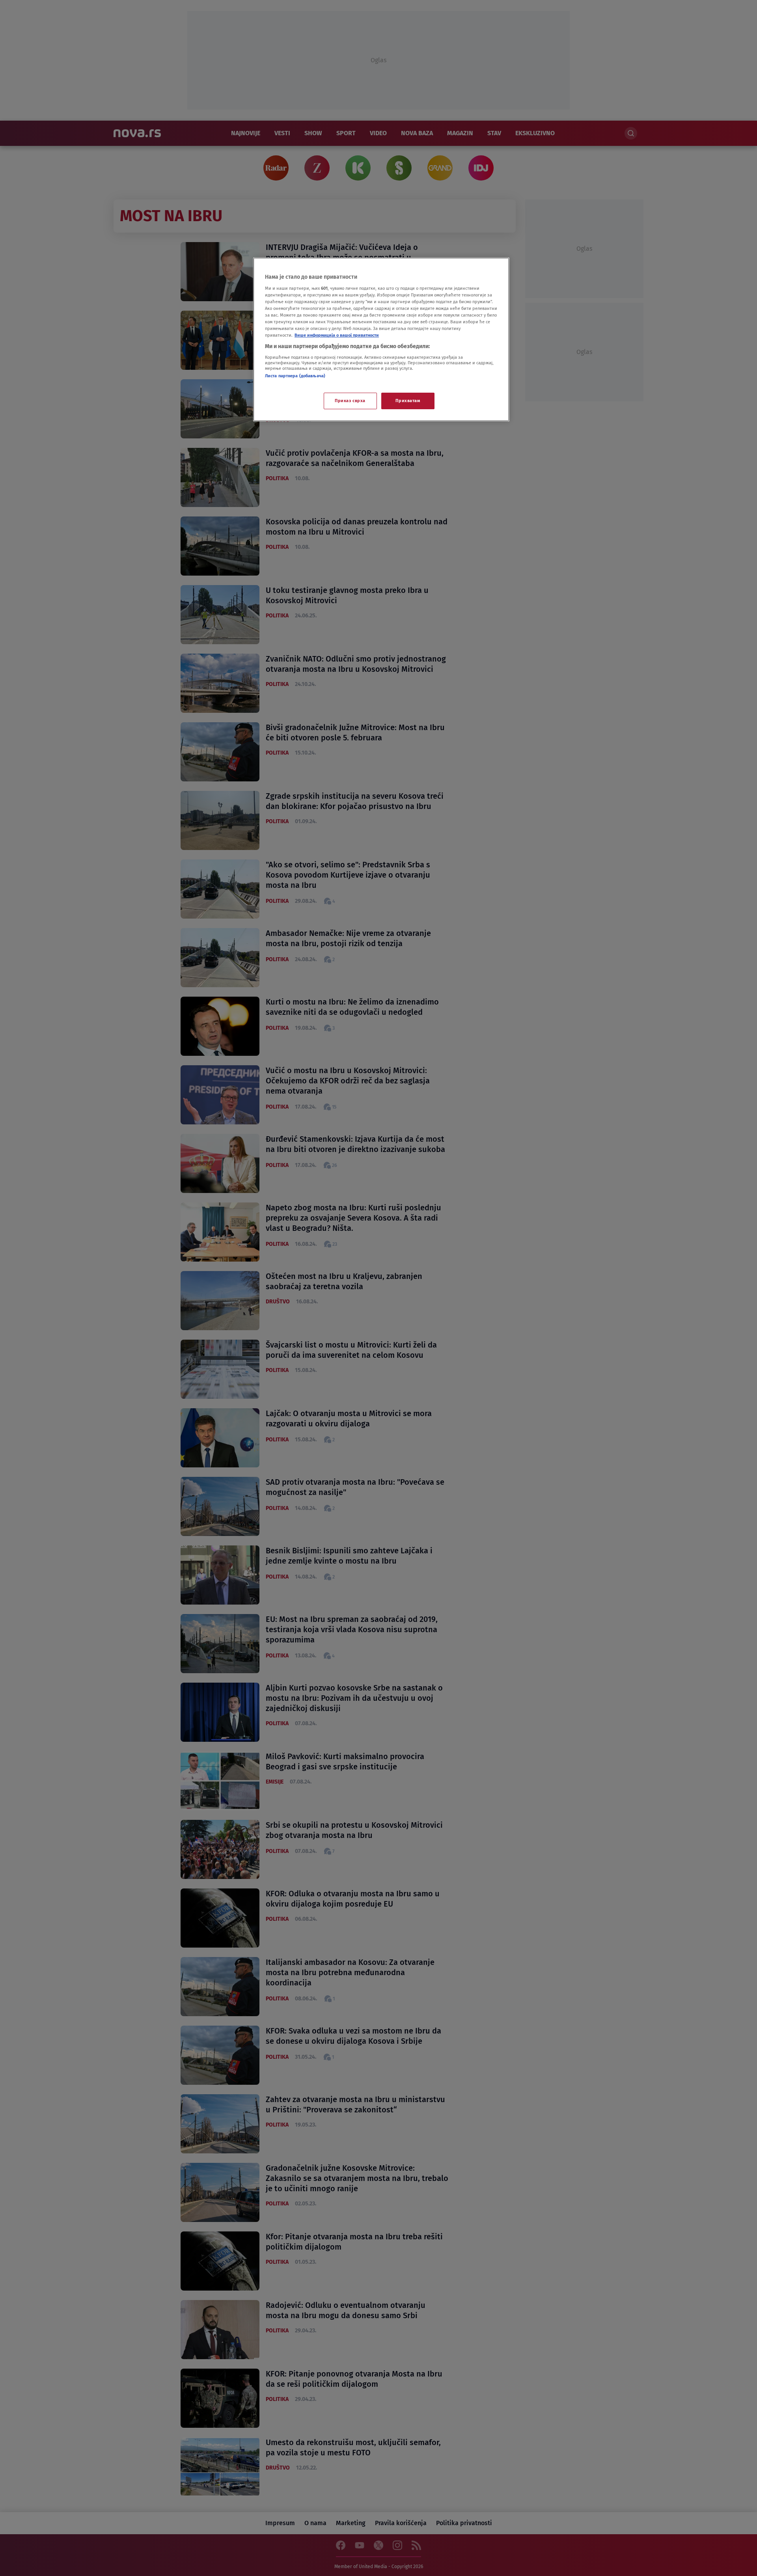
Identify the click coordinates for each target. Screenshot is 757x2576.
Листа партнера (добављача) (295, 376)
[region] (381, 339)
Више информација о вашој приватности (337, 335)
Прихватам (408, 401)
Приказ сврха (350, 401)
